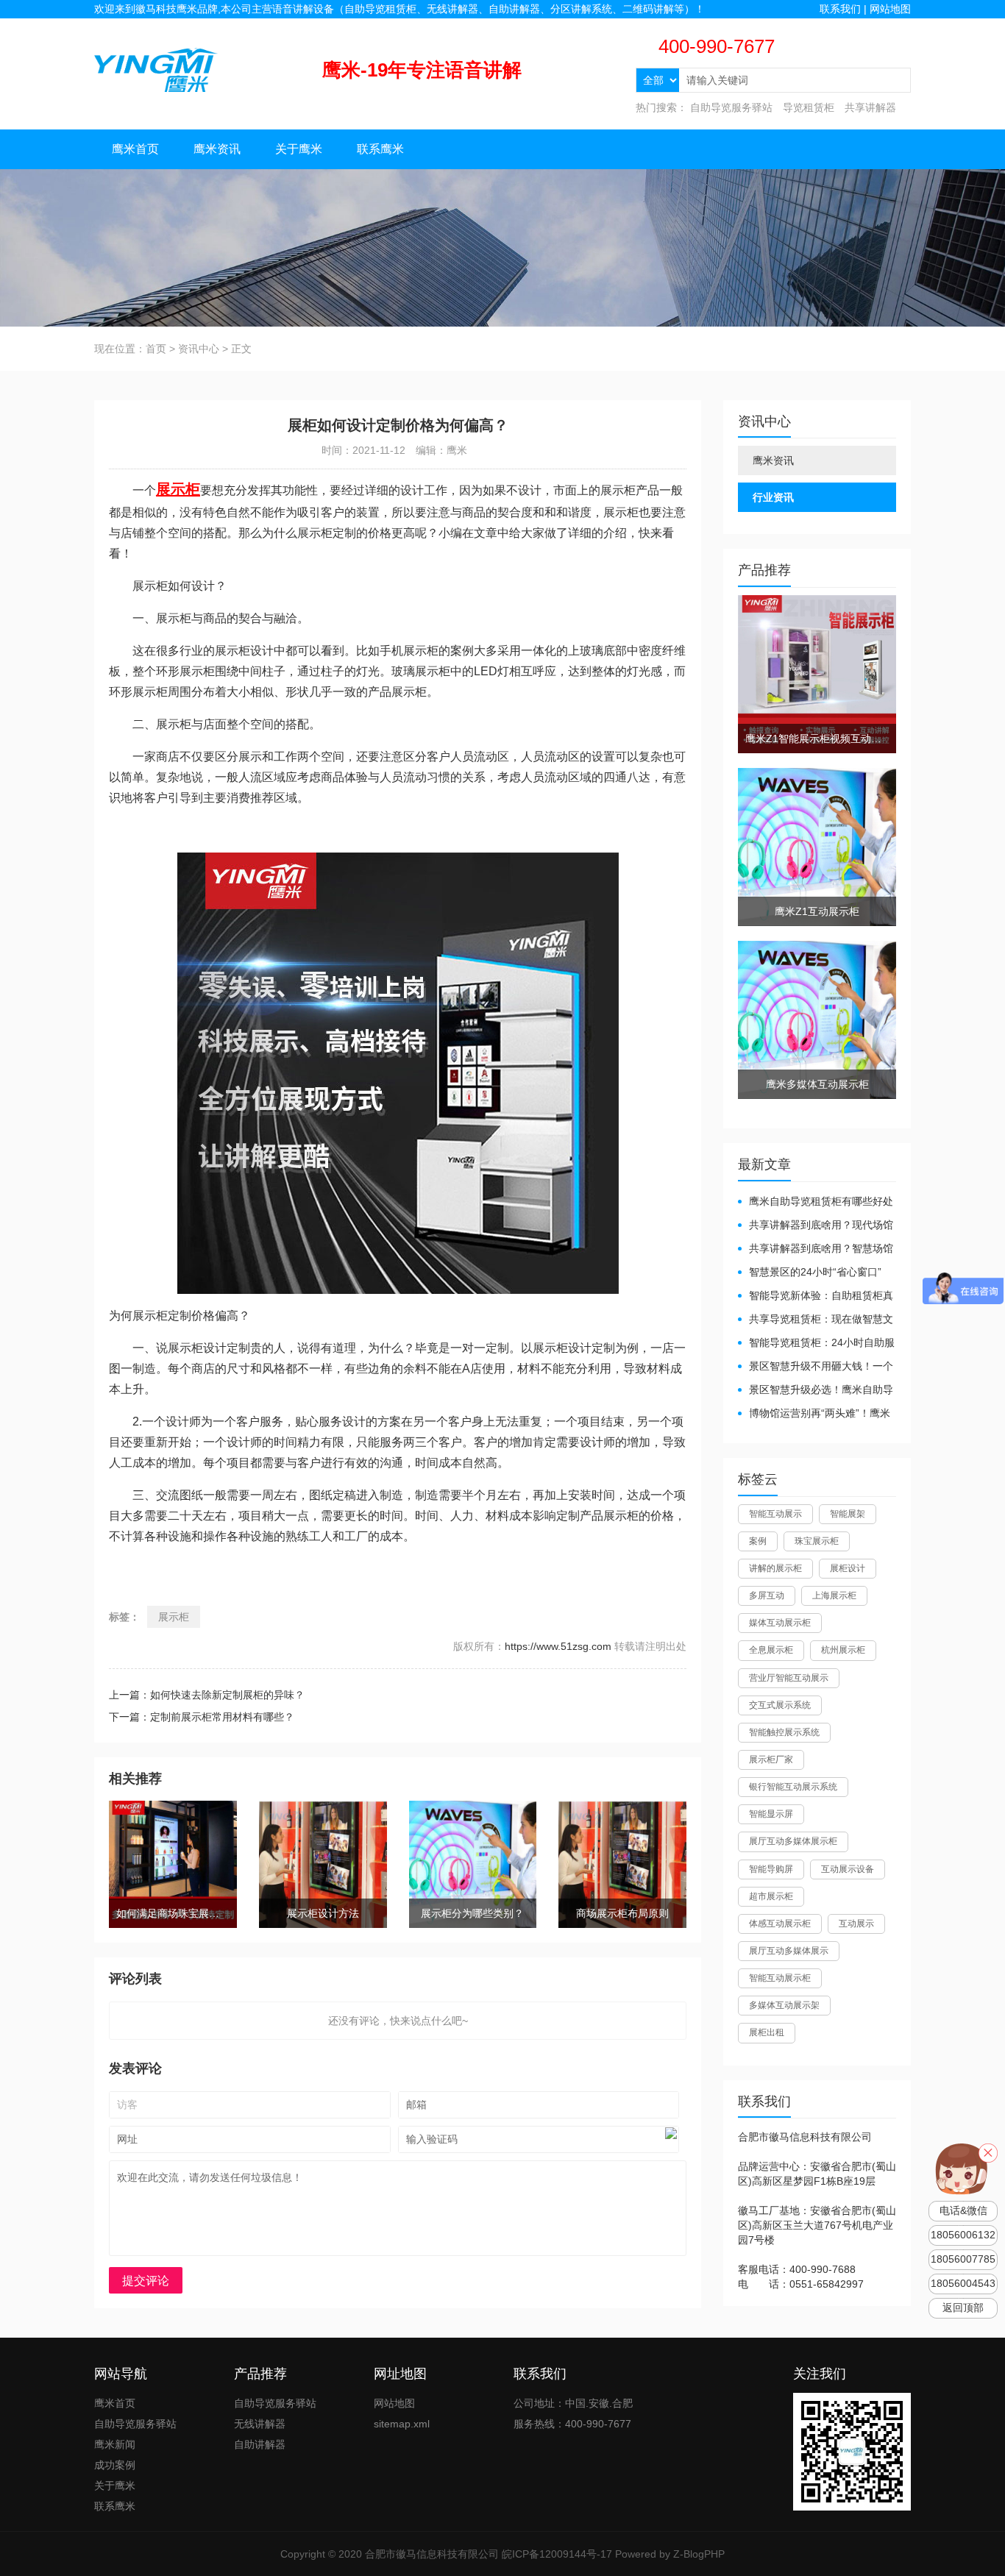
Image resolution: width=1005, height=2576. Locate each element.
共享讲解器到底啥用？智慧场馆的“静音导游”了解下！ (816, 1249)
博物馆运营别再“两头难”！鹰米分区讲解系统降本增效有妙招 (814, 1414)
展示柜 (174, 1617)
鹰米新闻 (115, 2444)
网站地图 (890, 9)
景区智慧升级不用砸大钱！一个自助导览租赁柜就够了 (816, 1367)
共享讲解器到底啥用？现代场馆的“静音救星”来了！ (816, 1226)
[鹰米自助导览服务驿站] (156, 69)
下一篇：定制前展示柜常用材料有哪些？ (202, 1717)
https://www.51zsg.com (558, 1646)
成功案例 (115, 2465)
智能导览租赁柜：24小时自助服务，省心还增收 (816, 1344)
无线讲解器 (260, 2424)
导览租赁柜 (809, 107)
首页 (156, 349)
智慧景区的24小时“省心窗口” (815, 1272)
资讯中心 (199, 349)
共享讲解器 (870, 107)
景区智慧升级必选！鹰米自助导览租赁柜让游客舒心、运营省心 (816, 1391)
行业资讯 (773, 497)
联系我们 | (845, 9)
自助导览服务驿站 (731, 107)
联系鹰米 (380, 149)
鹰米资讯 (217, 149)
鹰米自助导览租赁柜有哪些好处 (821, 1201)
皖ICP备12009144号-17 (557, 2554)
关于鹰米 (299, 149)
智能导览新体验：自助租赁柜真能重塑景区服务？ (816, 1296)
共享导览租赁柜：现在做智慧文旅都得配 (816, 1320)
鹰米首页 (135, 149)
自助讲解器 (260, 2444)
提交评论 (146, 2281)
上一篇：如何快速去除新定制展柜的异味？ (207, 1695)
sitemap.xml (402, 2424)
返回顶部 (963, 2308)
